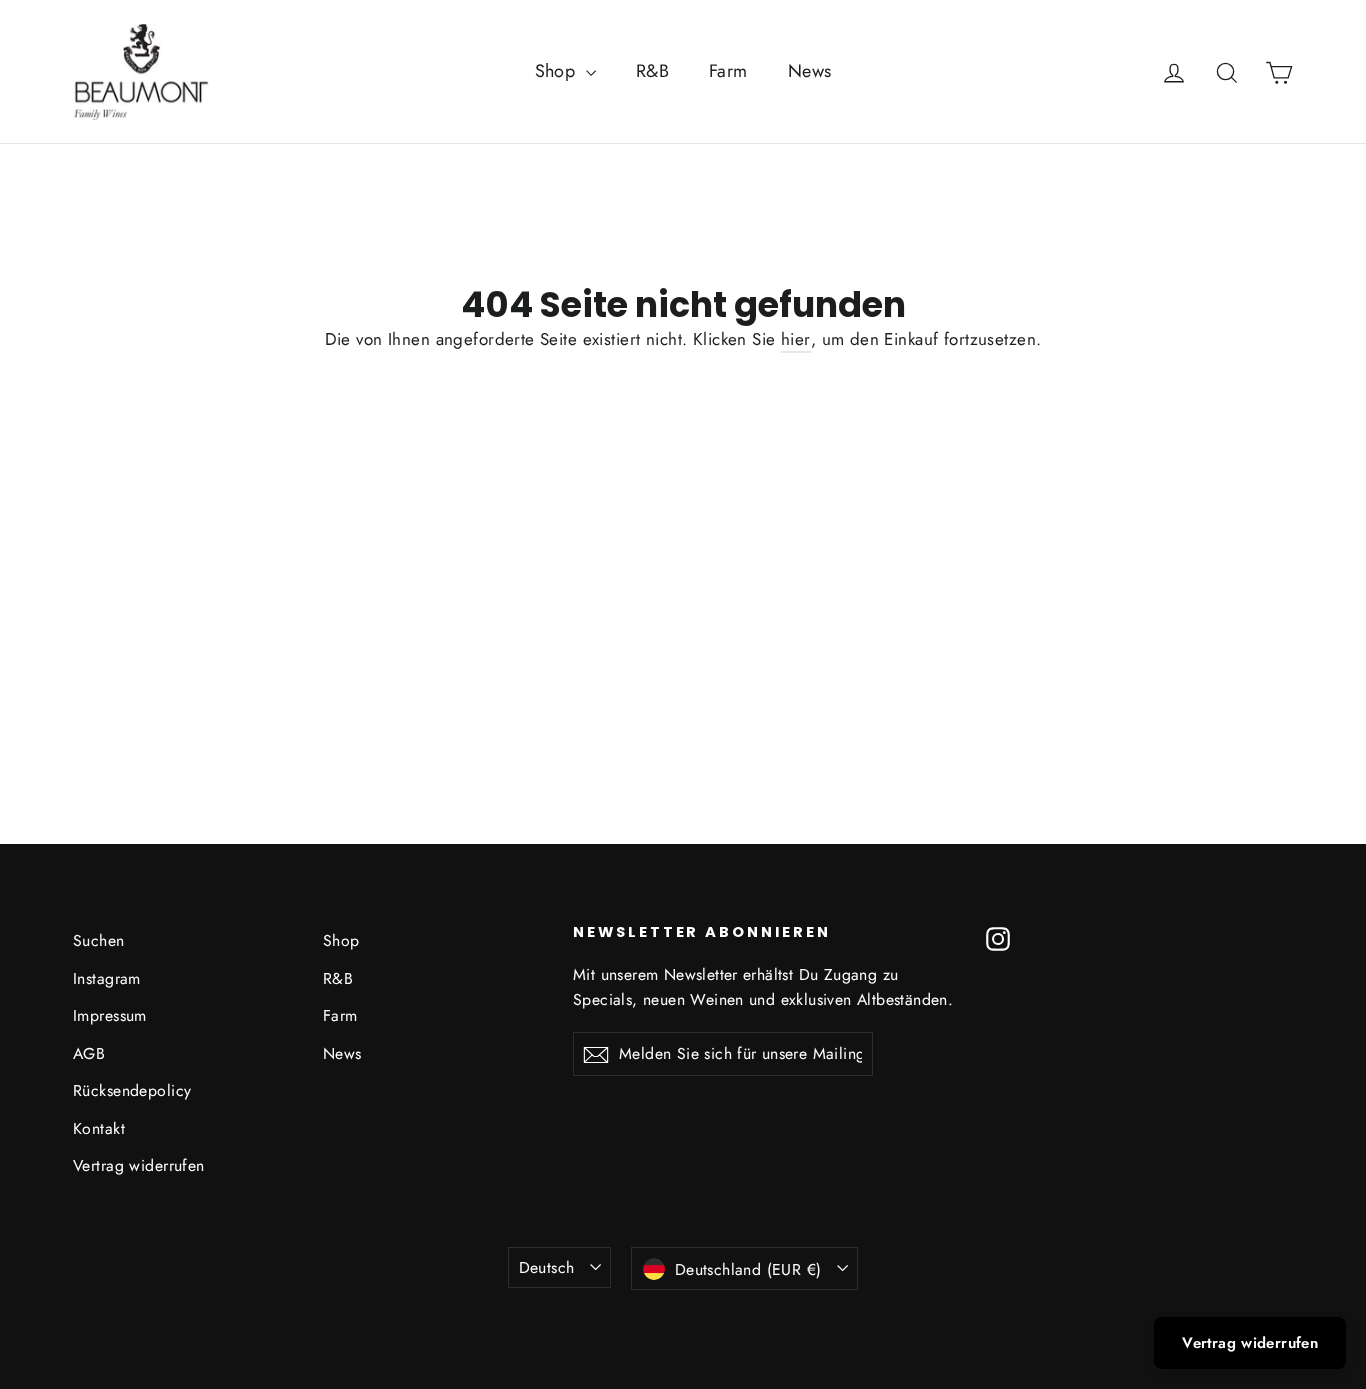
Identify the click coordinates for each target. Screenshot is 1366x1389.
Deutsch (547, 1267)
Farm (728, 71)
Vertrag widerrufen (139, 1165)
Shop (558, 71)
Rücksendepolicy (132, 1090)
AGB (89, 1053)
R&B (652, 71)
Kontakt (99, 1128)
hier (796, 339)
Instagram (107, 978)
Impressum (110, 1015)
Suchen (99, 940)
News (810, 71)
